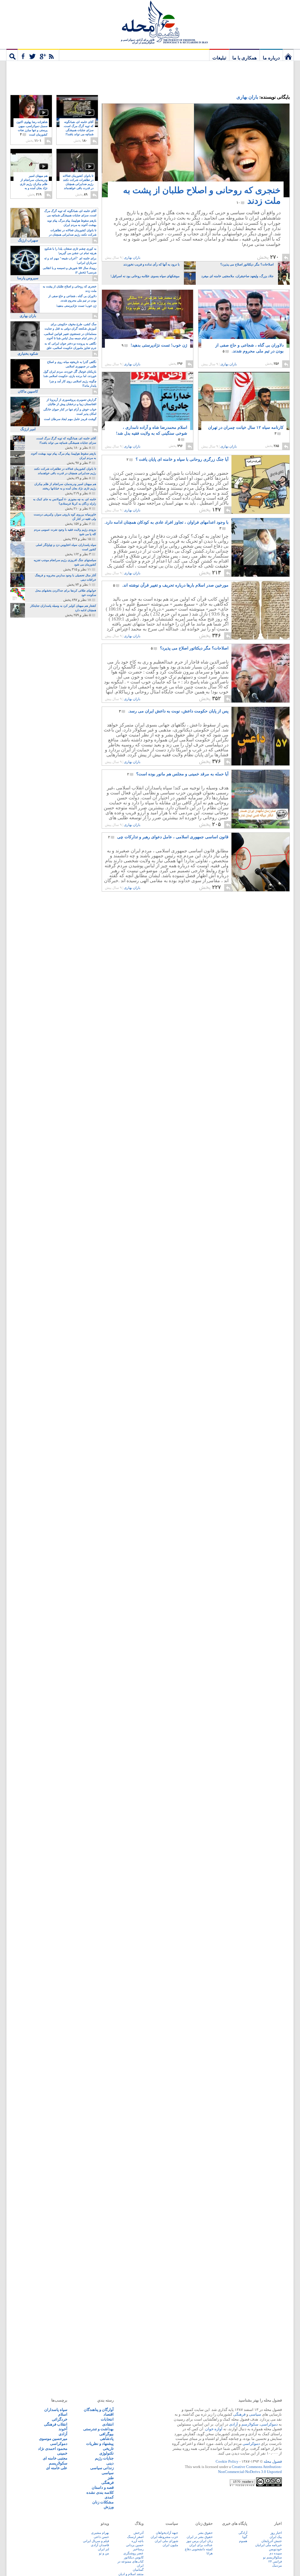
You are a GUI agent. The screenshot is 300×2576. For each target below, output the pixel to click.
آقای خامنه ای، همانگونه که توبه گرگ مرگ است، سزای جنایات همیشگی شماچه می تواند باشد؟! (79, 130)
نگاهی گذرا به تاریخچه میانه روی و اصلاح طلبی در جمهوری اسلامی (72, 364)
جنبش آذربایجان (272, 2541)
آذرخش (139, 2533)
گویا (245, 2537)
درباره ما (271, 58)
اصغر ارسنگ (135, 2537)
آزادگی (243, 2533)
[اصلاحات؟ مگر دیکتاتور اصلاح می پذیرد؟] (260, 701)
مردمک (277, 2565)
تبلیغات (219, 58)
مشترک (38, 55)
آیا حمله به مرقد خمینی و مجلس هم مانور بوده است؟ (178, 774)
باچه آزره (138, 2541)
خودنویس (275, 2549)
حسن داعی (101, 2537)
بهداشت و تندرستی (98, 2429)
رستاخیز (138, 2549)
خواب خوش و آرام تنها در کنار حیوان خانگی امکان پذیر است (70, 412)
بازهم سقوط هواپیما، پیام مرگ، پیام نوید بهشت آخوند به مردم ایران (72, 223)
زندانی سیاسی (102, 2468)
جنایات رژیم (104, 2458)
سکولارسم (250, 2424)
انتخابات (107, 2419)
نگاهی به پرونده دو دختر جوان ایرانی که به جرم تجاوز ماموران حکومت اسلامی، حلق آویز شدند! (70, 346)
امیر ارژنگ (28, 429)
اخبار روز (276, 2533)
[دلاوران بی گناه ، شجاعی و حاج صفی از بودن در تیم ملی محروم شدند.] (244, 325)
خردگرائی (60, 2419)
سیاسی (255, 2414)
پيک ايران (276, 2537)
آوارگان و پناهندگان (99, 2410)
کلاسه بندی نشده (100, 2492)
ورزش (109, 2507)
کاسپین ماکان (28, 391)
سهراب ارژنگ (28, 240)
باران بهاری (247, 97)
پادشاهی (107, 2439)
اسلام (63, 2414)
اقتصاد (109, 2414)
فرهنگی (239, 2414)
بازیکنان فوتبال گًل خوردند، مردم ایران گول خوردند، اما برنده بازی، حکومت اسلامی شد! (70, 374)
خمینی (62, 2453)
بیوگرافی (106, 2434)
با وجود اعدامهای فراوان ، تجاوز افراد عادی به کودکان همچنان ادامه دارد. (167, 525)
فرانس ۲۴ (275, 2561)
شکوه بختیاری (28, 354)
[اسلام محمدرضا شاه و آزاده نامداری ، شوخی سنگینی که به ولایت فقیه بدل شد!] (148, 401)
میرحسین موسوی (53, 2439)
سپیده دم (276, 2553)
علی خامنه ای (57, 2468)
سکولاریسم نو (272, 2557)
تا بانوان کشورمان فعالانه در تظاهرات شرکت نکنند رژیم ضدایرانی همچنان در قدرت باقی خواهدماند (78, 184)
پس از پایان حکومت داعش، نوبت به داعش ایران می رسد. (174, 711)
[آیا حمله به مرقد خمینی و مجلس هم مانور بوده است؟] (260, 827)
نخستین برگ (288, 55)
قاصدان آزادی (100, 2545)
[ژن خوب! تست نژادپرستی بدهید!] (148, 324)
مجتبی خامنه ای (55, 2458)
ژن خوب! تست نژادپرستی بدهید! (154, 345)
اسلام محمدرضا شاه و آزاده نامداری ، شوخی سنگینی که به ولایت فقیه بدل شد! (152, 433)
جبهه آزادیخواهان (167, 2533)
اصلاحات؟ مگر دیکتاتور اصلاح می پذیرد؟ (190, 648)
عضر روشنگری (133, 2553)
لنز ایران (103, 2549)
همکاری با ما (244, 58)
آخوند (63, 2429)
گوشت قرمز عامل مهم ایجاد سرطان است (70, 419)
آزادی (233, 2424)
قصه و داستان (103, 2487)
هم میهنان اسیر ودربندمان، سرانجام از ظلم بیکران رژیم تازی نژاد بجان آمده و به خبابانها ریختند (34, 184)
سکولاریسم (58, 2463)
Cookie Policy (227, 2461)
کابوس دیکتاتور (134, 2557)
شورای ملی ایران (166, 2541)
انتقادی (108, 2424)
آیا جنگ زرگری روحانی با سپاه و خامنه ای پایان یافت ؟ (178, 459)
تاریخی (108, 2449)
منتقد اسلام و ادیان (131, 2574)
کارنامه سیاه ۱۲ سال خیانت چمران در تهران (246, 430)
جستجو (12, 55)
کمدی (109, 2497)
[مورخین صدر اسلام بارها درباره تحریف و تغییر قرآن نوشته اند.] (260, 638)
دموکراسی (269, 2424)
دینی (110, 2463)
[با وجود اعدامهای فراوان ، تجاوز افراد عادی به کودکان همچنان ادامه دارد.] (260, 575)
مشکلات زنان (103, 2502)
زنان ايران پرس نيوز (200, 2541)
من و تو (104, 2553)
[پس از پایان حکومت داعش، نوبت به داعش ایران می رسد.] (260, 764)
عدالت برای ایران (201, 2545)
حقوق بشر (205, 2533)
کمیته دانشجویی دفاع (199, 2549)
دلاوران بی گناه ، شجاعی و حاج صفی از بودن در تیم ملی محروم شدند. (249, 348)
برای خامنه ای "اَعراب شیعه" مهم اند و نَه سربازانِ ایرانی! (70, 260)
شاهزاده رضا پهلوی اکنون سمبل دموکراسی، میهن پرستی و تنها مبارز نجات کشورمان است (32, 128)
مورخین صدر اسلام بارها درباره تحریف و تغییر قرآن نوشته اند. (171, 585)
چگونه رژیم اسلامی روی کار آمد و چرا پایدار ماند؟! (73, 383)
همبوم (243, 2541)
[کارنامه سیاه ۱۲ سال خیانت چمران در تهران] (244, 404)
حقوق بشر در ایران (200, 2537)
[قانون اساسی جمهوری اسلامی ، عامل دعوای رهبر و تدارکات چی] (260, 890)
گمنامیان (138, 2570)
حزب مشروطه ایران (164, 2537)
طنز (111, 2478)
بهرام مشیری (100, 2533)
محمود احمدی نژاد (53, 2449)
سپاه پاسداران (56, 2410)
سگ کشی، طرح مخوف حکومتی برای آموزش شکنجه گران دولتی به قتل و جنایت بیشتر (70, 327)
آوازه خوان (214, 2429)
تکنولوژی (106, 2453)
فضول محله (150, 22)
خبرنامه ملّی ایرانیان (269, 2545)
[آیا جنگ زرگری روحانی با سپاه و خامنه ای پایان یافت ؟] (260, 512)
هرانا (210, 2553)
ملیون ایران (170, 2545)
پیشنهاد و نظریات (100, 2444)
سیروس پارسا (28, 278)
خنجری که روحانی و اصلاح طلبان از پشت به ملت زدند (202, 195)
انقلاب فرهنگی (56, 2424)
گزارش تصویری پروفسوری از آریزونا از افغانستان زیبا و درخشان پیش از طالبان (71, 402)
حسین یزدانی (135, 2545)
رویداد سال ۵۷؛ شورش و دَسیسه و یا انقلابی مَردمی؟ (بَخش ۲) (70, 270)
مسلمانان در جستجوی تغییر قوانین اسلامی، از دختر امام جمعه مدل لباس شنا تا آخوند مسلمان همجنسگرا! (70, 336)
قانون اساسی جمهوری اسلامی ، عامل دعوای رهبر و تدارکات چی (168, 837)
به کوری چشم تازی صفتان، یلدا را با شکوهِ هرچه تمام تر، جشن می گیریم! (70, 251)
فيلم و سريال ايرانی (96, 2541)
